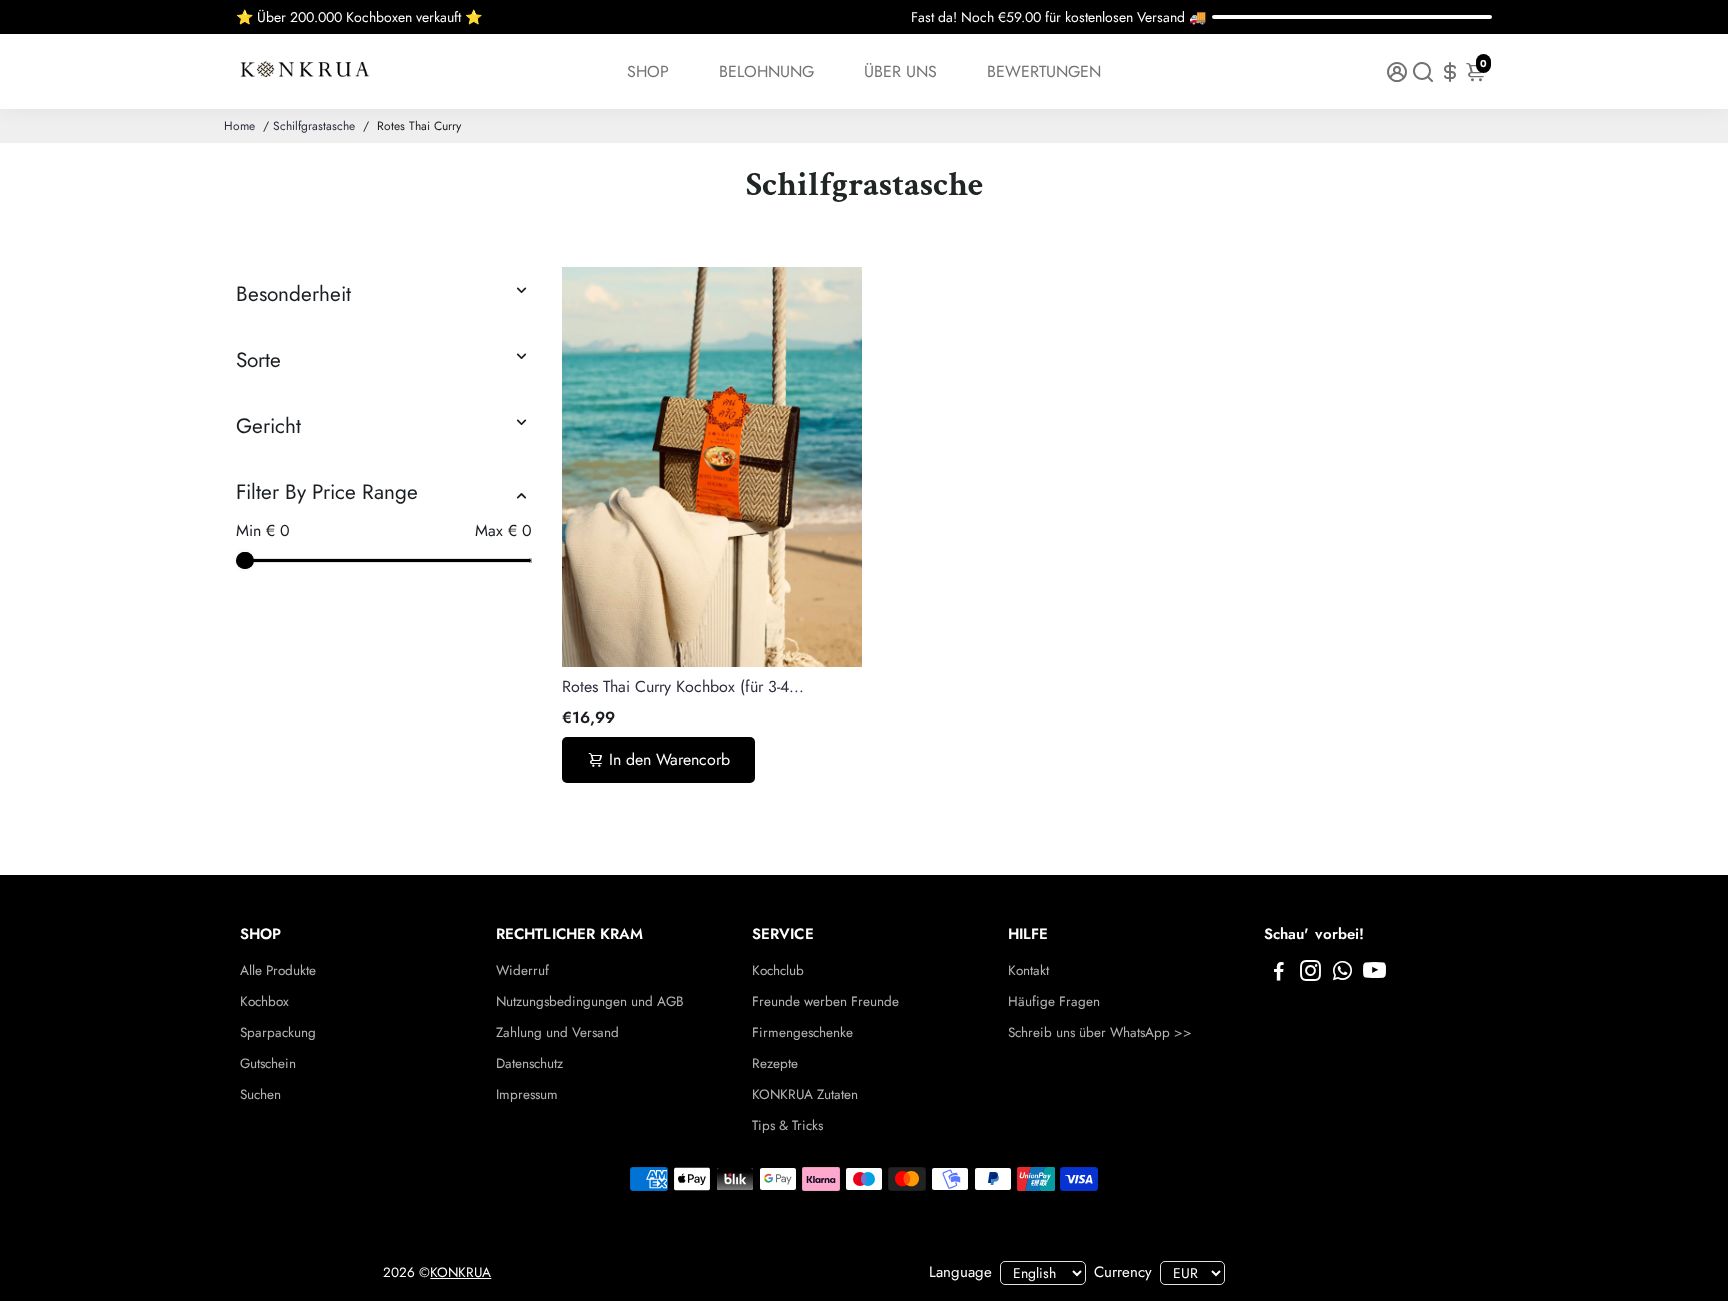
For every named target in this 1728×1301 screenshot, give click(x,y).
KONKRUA (460, 1272)
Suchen (260, 1094)
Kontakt (1028, 970)
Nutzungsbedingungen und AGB (590, 1001)
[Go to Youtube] (1374, 974)
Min (263, 530)
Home (239, 126)
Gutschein (268, 1063)
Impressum (527, 1094)
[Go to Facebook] (1279, 974)
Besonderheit (293, 294)
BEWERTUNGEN (1044, 71)
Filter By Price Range (327, 492)
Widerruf (522, 970)
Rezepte (775, 1063)
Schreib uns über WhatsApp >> (1100, 1032)
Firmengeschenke (802, 1032)
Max (503, 530)
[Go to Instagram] (1310, 974)
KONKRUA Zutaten (805, 1094)
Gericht (268, 426)
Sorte (258, 360)
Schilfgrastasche (314, 126)
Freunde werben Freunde (825, 1001)
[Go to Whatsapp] (1342, 974)
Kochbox (264, 1001)
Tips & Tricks (787, 1125)
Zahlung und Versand (557, 1032)
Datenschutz (529, 1063)
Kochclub (778, 970)
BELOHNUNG (766, 71)
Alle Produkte (278, 970)
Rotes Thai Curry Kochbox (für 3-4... (683, 686)
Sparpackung (278, 1032)
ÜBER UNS (900, 71)
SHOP (648, 71)
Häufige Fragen (1054, 1001)
